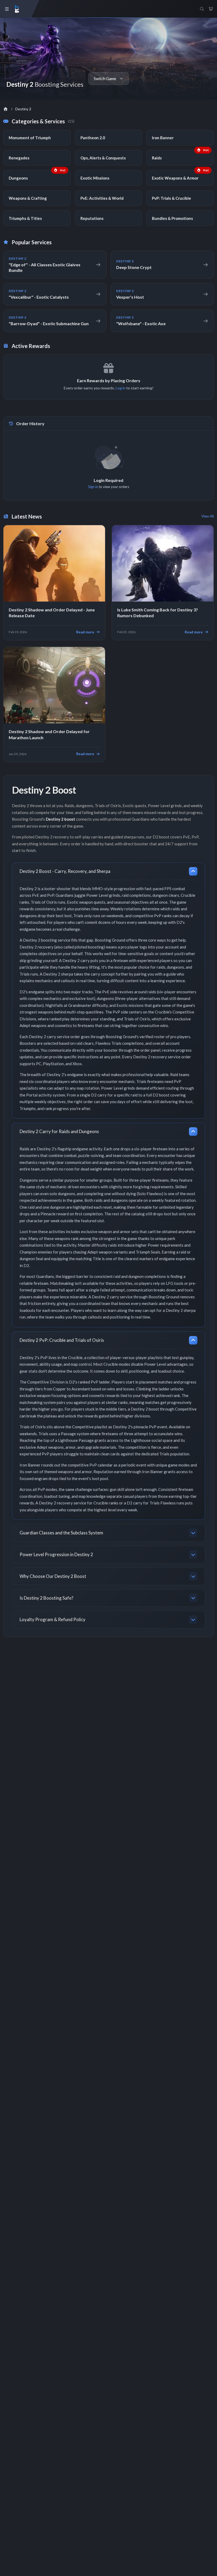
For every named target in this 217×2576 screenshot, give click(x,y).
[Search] (202, 9)
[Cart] (211, 9)
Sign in (93, 487)
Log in (121, 388)
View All (208, 516)
